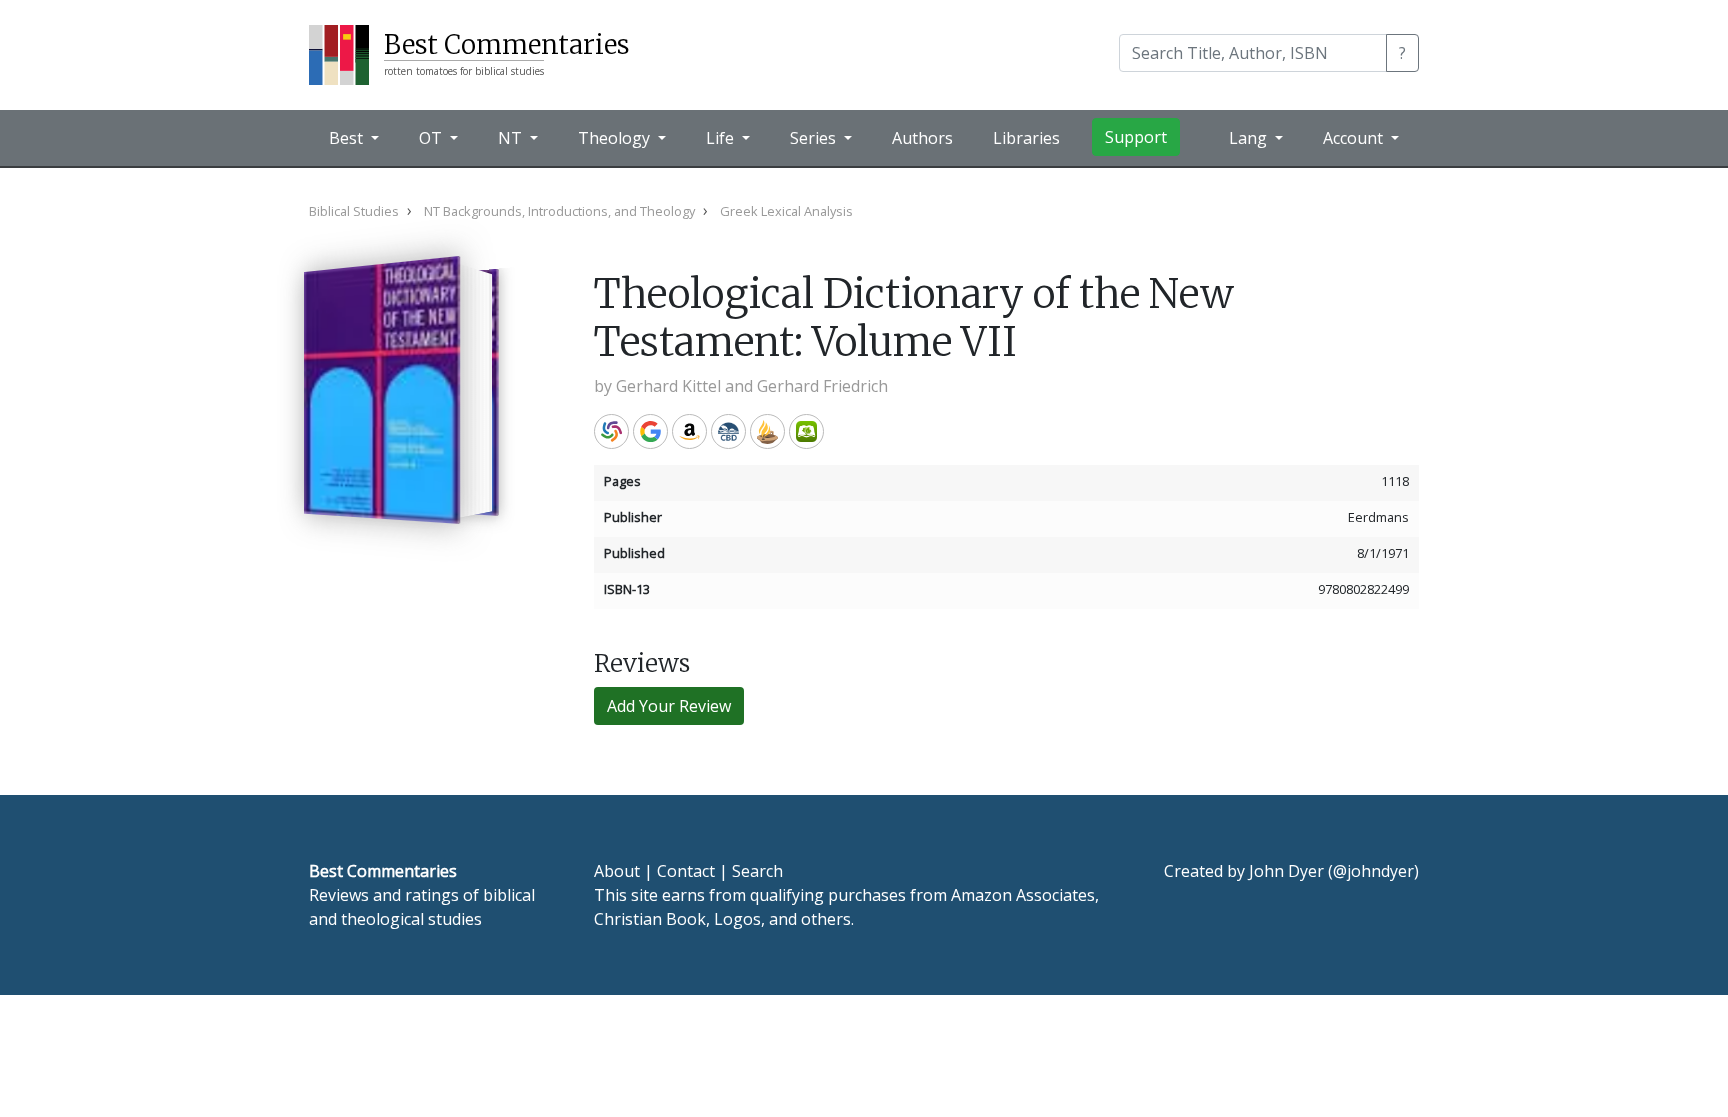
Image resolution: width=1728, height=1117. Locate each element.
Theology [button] (616, 138)
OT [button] (432, 138)
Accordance (767, 431)
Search (757, 871)
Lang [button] (1250, 138)
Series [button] (815, 138)
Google (650, 431)
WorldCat (611, 431)
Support (1136, 137)
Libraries (1026, 138)
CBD (728, 431)
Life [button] (722, 138)
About (617, 871)
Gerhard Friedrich (822, 386)
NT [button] (512, 138)
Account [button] (1355, 138)
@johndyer (1373, 871)
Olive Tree (806, 431)
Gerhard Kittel (668, 386)
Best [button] (348, 138)
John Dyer (1286, 871)
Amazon (689, 431)
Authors (922, 138)
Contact (686, 871)
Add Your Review (669, 706)
